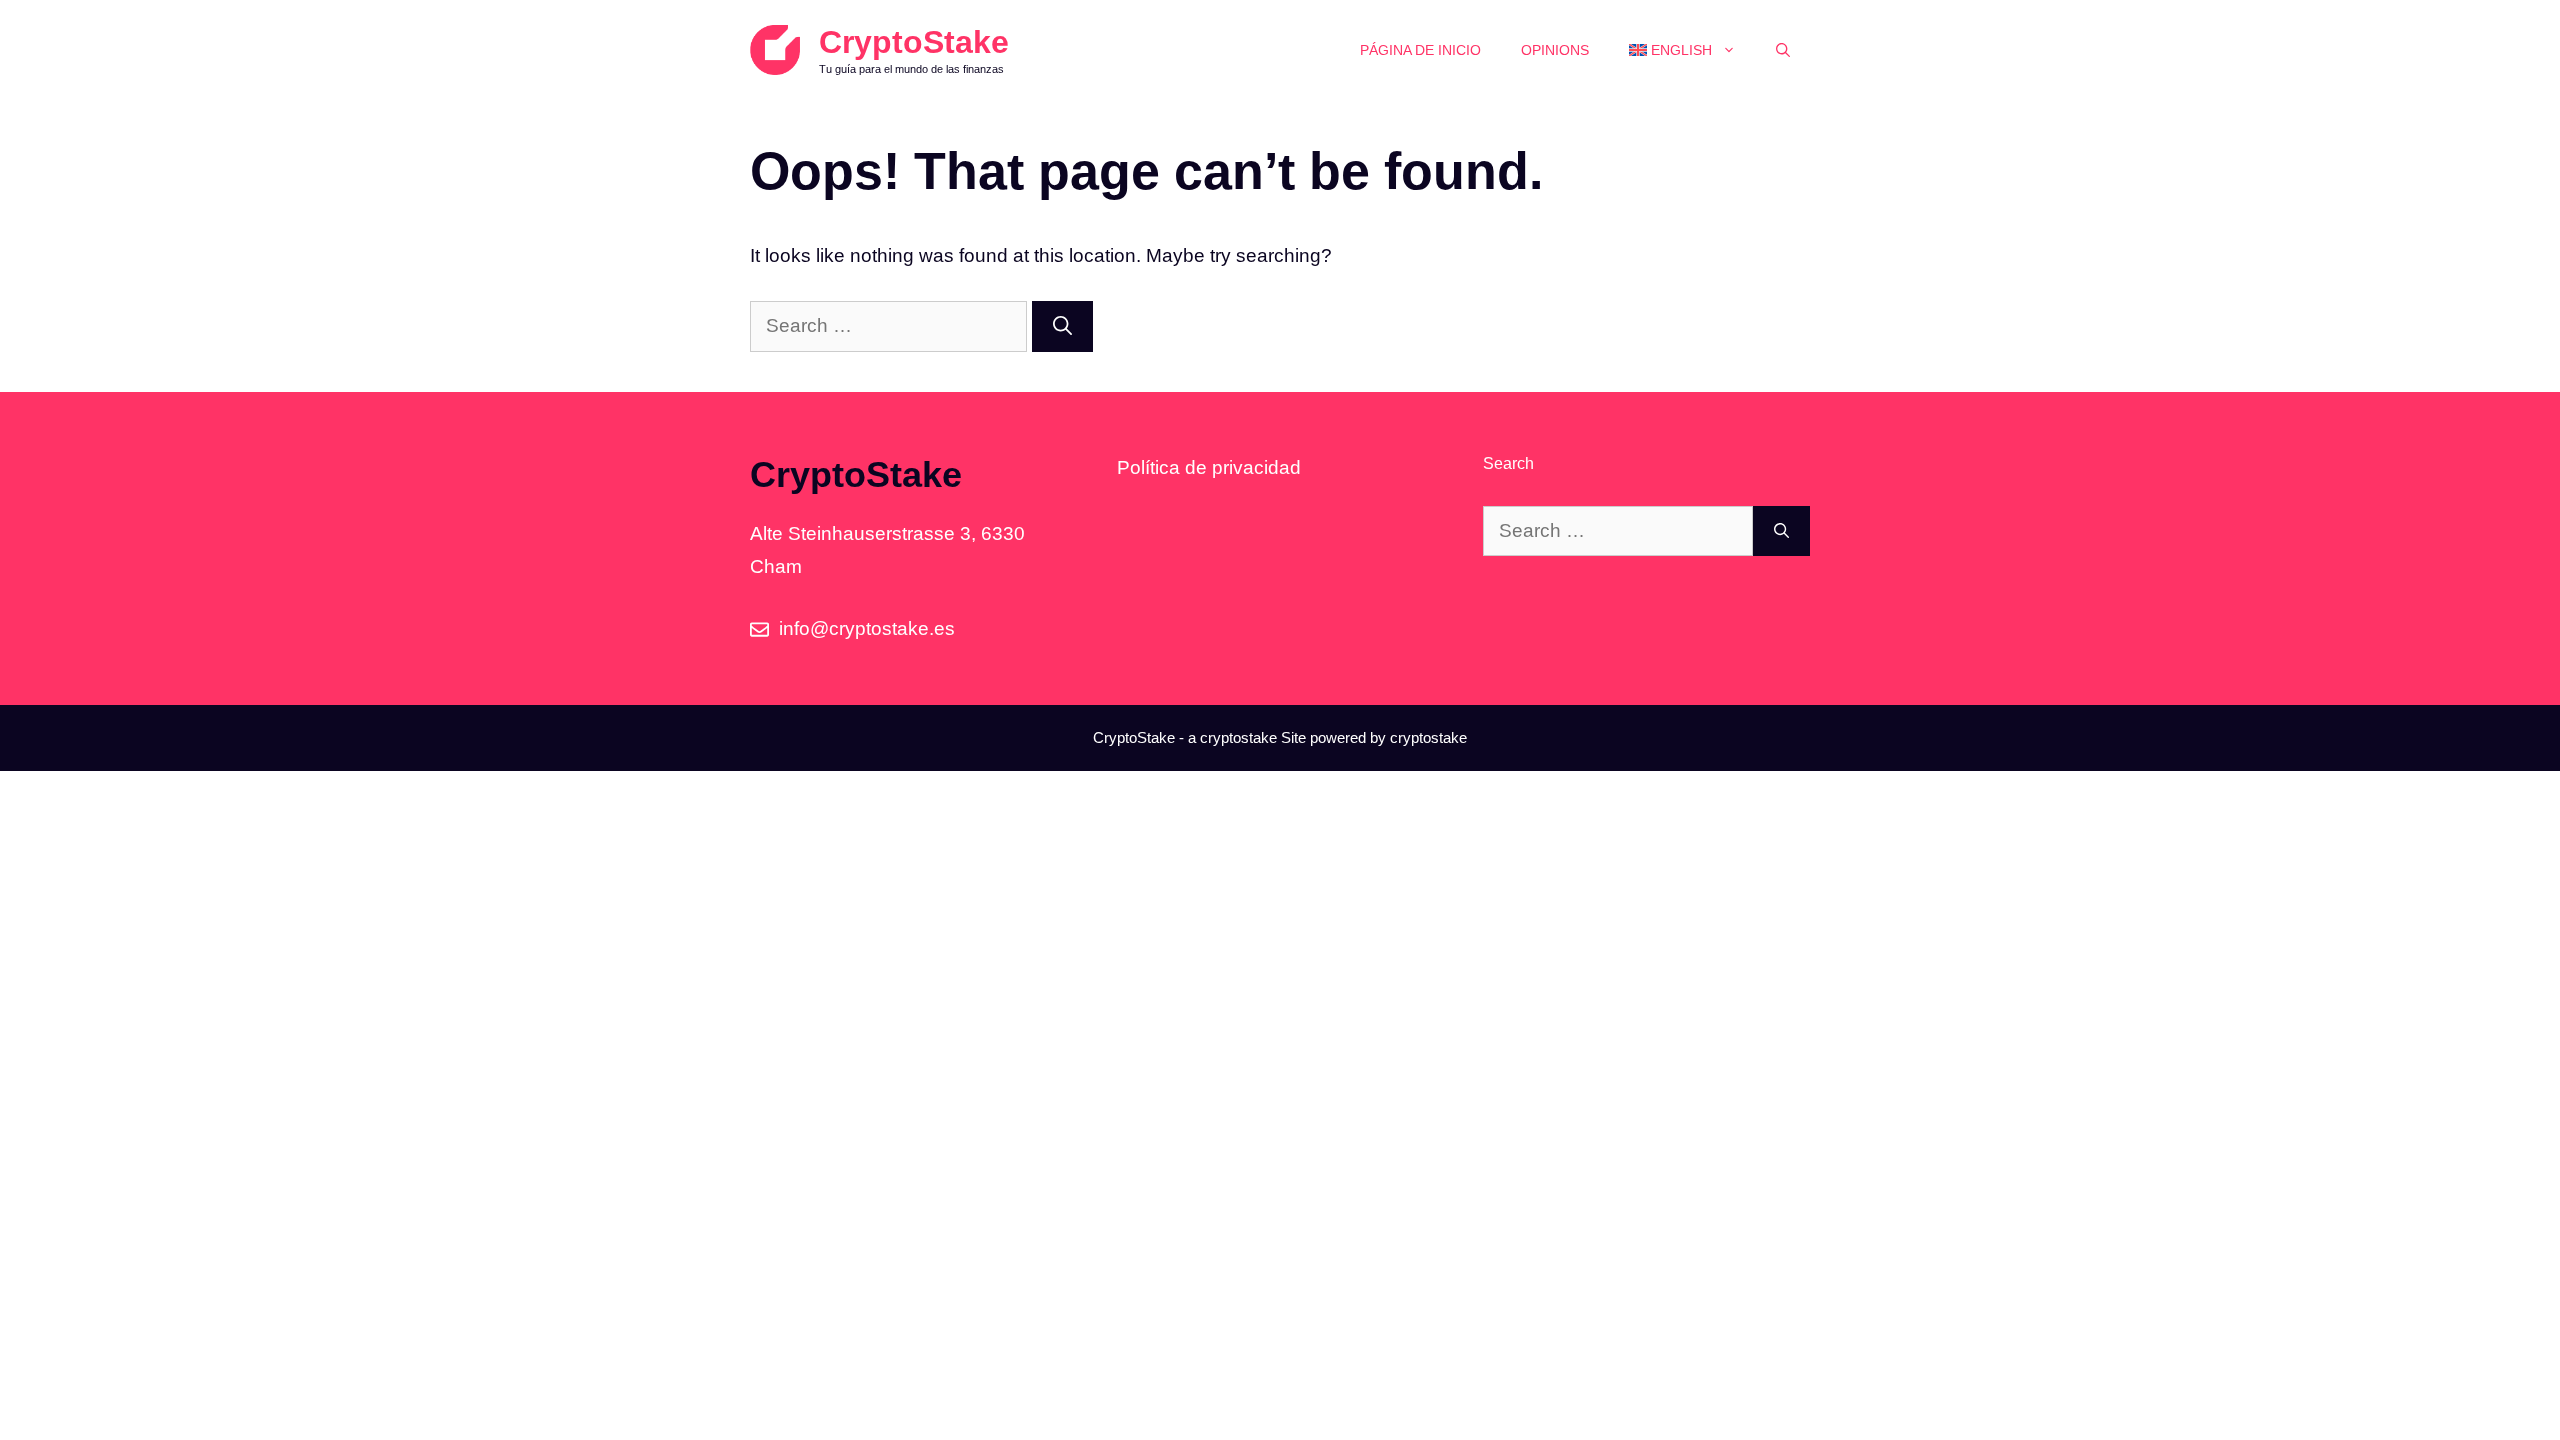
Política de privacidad (1209, 467)
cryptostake (1238, 737)
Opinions (1555, 50)
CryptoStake (914, 42)
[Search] (1062, 326)
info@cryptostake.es (867, 628)
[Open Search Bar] (1783, 50)
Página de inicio (1420, 50)
